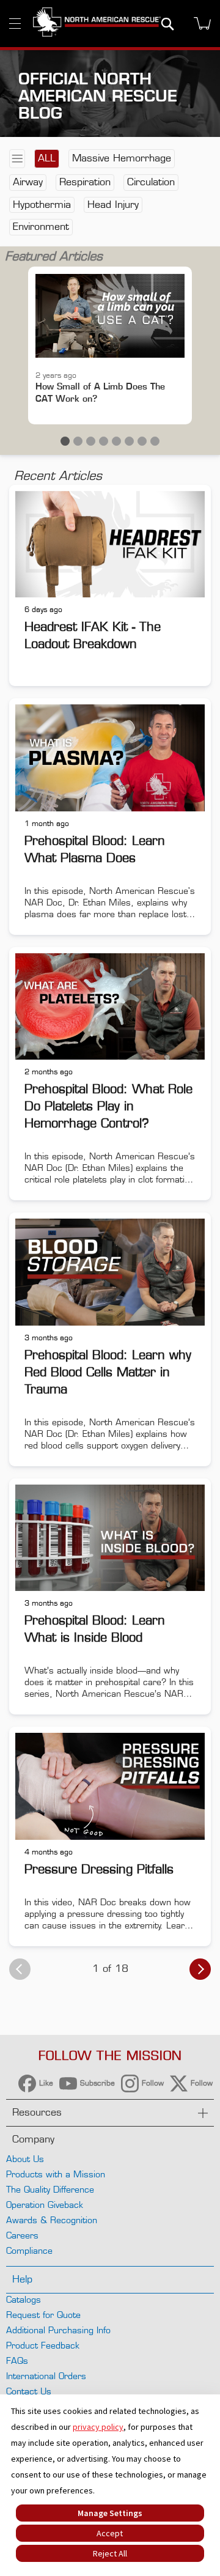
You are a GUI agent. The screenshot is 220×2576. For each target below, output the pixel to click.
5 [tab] (116, 441)
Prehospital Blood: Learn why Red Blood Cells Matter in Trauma (108, 1372)
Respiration (85, 182)
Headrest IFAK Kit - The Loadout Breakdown (93, 635)
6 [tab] (129, 441)
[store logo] (97, 23)
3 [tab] (91, 441)
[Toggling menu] (15, 24)
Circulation (151, 182)
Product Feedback (43, 2345)
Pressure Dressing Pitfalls (99, 1869)
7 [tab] (142, 441)
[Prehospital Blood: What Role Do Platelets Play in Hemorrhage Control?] (110, 1005)
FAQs (17, 2360)
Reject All (110, 2553)
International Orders (46, 2376)
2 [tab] (78, 441)
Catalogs (24, 2299)
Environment (41, 227)
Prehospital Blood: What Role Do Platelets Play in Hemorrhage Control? (108, 1106)
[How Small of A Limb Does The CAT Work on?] (110, 316)
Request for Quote (43, 2315)
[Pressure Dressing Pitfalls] (110, 1784)
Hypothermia (42, 205)
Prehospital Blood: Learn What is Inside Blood (95, 1629)
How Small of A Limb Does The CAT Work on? (100, 392)
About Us (25, 2159)
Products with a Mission (56, 2174)
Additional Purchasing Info (58, 2330)
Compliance (29, 2250)
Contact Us (29, 2391)
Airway (28, 182)
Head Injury (113, 205)
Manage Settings (110, 2513)
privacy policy (98, 2427)
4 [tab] (104, 441)
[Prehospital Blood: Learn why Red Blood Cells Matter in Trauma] (110, 1270)
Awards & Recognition (52, 2220)
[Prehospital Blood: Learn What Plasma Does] (110, 756)
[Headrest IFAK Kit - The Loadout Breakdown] (110, 543)
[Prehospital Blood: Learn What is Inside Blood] (110, 1536)
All (47, 158)
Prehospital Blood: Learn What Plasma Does (95, 849)
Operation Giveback (45, 2205)
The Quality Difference (50, 2189)
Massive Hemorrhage (122, 158)
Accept (110, 2533)
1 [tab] (65, 441)
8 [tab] (155, 441)
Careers (22, 2235)
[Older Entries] (200, 1969)
